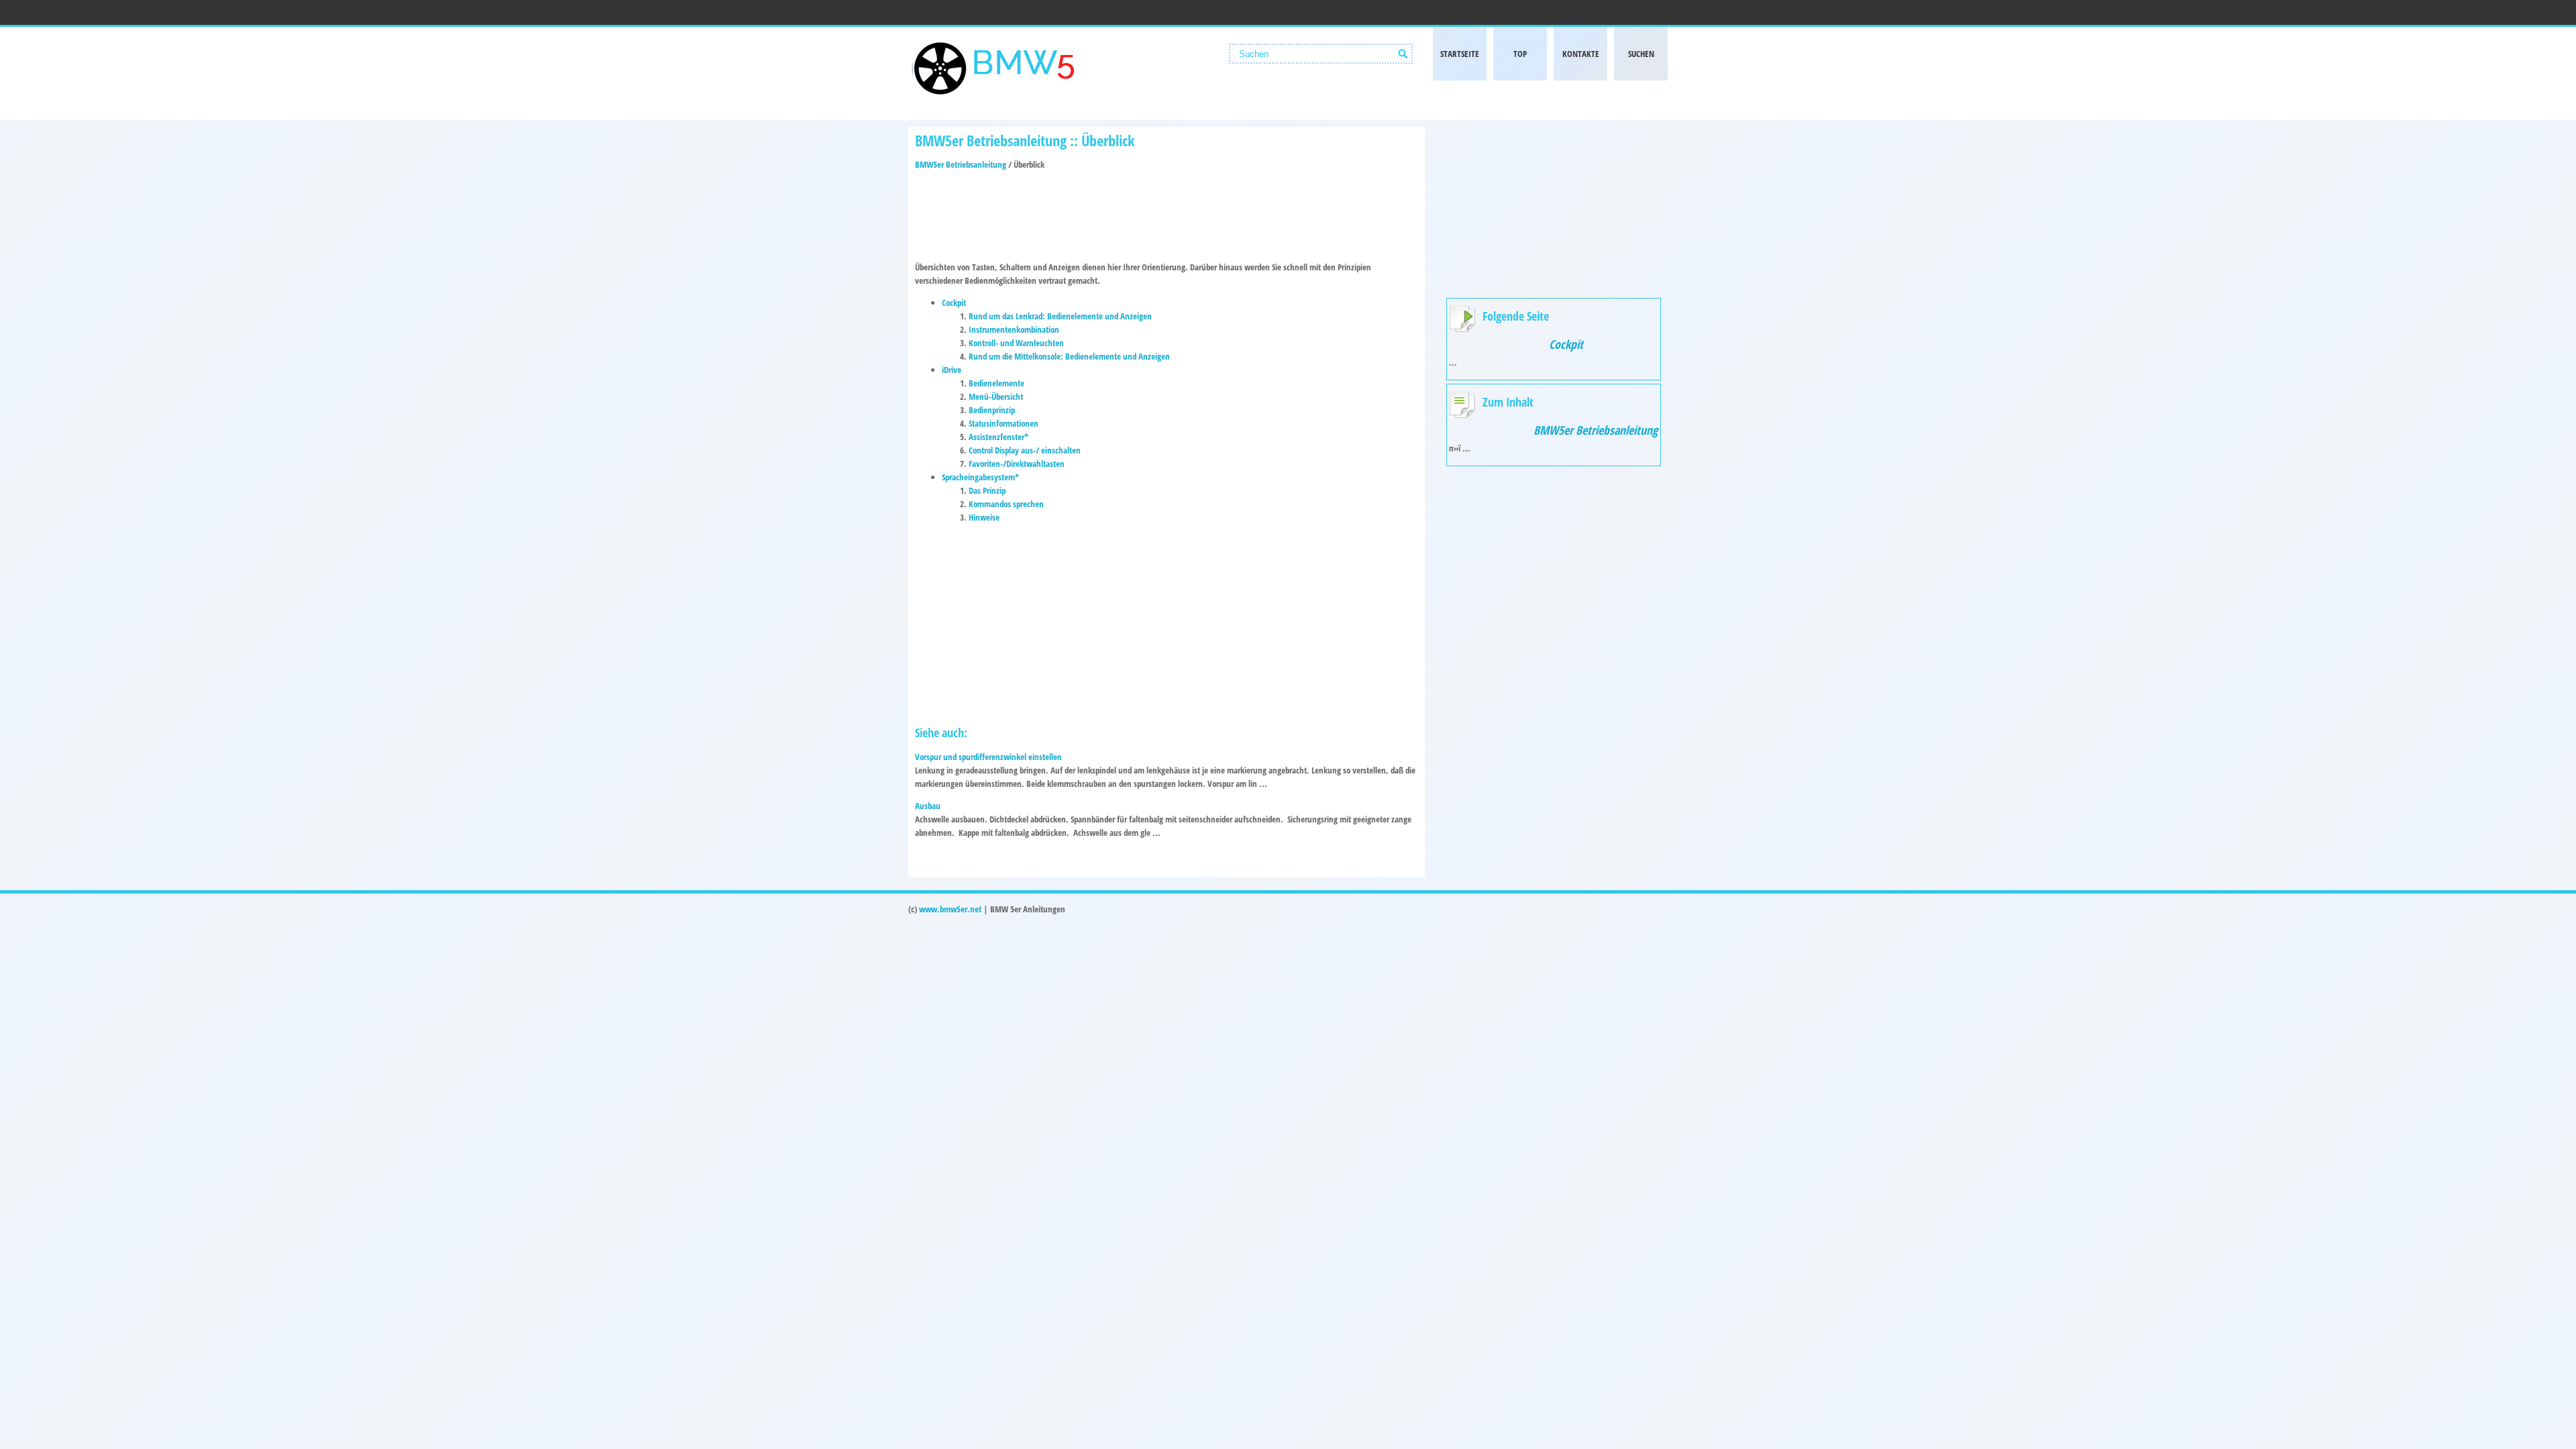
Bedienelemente (997, 383)
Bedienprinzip (992, 410)
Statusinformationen (1004, 423)
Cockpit (954, 303)
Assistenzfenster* (999, 437)
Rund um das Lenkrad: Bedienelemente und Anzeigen (1060, 316)
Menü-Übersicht (996, 396)
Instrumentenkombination (1014, 329)
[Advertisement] (1167, 211)
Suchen (1641, 54)
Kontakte (1581, 54)
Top (1520, 54)
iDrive (952, 370)
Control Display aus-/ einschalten (1025, 450)
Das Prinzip (987, 490)
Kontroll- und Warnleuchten (1016, 343)
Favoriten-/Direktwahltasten (1017, 464)
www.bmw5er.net (950, 909)
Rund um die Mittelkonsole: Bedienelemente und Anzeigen (1069, 356)
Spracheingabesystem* (980, 477)
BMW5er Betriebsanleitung (961, 164)
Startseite (1460, 54)
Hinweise (984, 517)
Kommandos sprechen (1006, 504)
